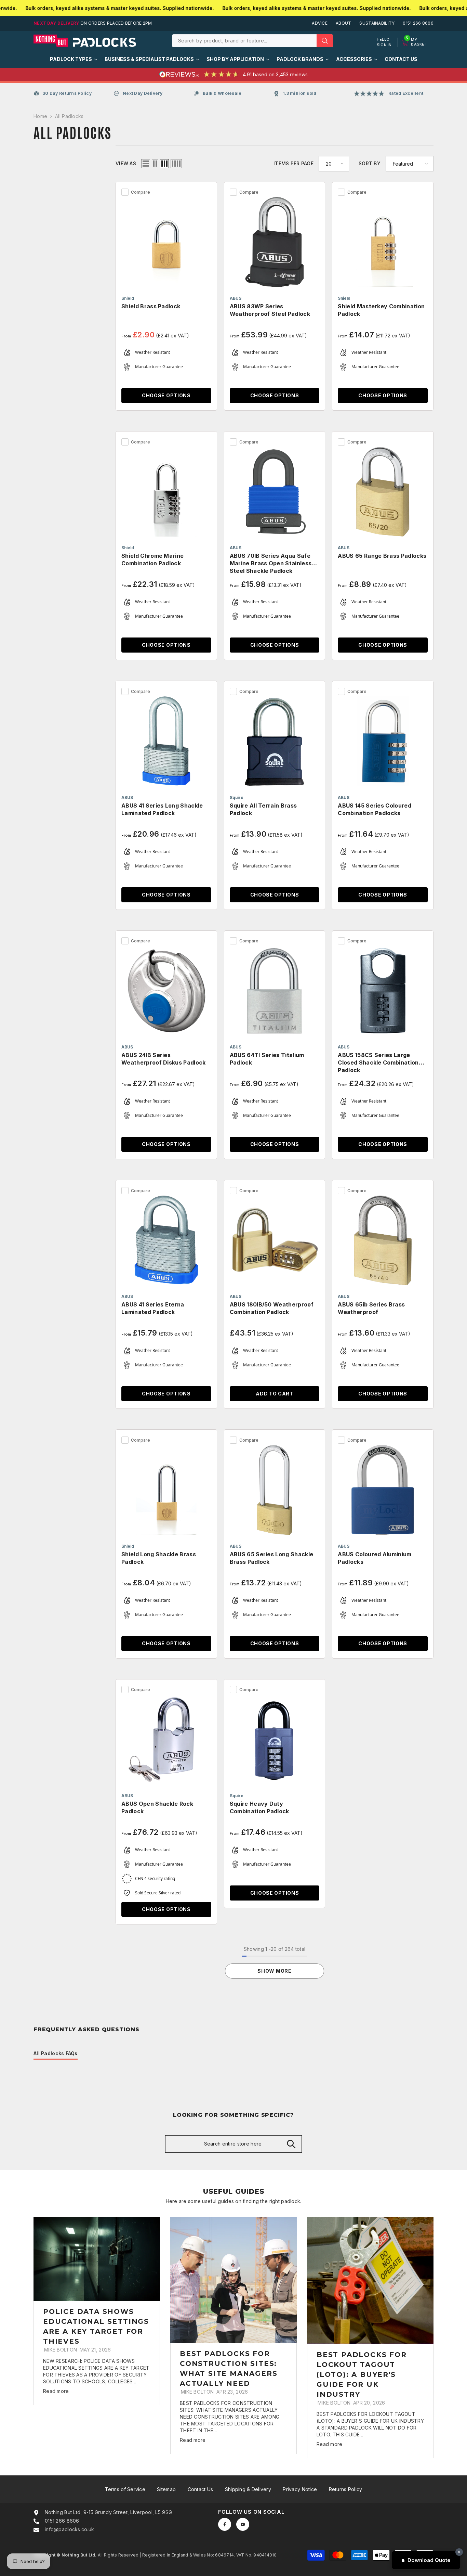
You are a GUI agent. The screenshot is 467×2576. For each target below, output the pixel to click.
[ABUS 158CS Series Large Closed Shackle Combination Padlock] (383, 991)
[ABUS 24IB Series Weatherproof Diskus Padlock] (166, 991)
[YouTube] (243, 2524)
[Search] (252, 41)
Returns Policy (346, 2489)
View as (126, 163)
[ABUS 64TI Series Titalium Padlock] (275, 991)
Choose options (166, 395)
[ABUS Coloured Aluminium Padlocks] (383, 1490)
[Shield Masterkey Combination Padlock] (383, 242)
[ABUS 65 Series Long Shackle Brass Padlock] (275, 1490)
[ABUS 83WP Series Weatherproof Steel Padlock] (275, 242)
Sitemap (166, 2489)
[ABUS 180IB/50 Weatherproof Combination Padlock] (275, 1241)
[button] (146, 164)
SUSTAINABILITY (377, 23)
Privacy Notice (300, 2489)
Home (40, 116)
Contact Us (201, 2489)
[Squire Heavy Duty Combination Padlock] (275, 1740)
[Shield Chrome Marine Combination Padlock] (166, 492)
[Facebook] (225, 2524)
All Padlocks (69, 116)
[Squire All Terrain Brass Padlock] (275, 741)
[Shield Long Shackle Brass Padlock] (166, 1490)
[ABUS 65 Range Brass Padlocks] (383, 492)
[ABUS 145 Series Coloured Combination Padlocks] (383, 741)
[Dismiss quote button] (459, 2552)
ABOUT (343, 23)
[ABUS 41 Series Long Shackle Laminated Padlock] (166, 741)
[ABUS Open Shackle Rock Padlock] (166, 1740)
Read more (56, 2391)
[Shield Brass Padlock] (166, 242)
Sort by (370, 163)
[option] (97, 2311)
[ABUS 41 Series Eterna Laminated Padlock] (166, 1241)
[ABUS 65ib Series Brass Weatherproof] (383, 1241)
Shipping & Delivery (248, 2489)
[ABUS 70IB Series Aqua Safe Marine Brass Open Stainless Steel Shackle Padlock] (275, 492)
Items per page (293, 163)
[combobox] (244, 41)
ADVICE (320, 23)
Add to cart (275, 1394)
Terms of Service (125, 2489)
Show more (274, 1971)
